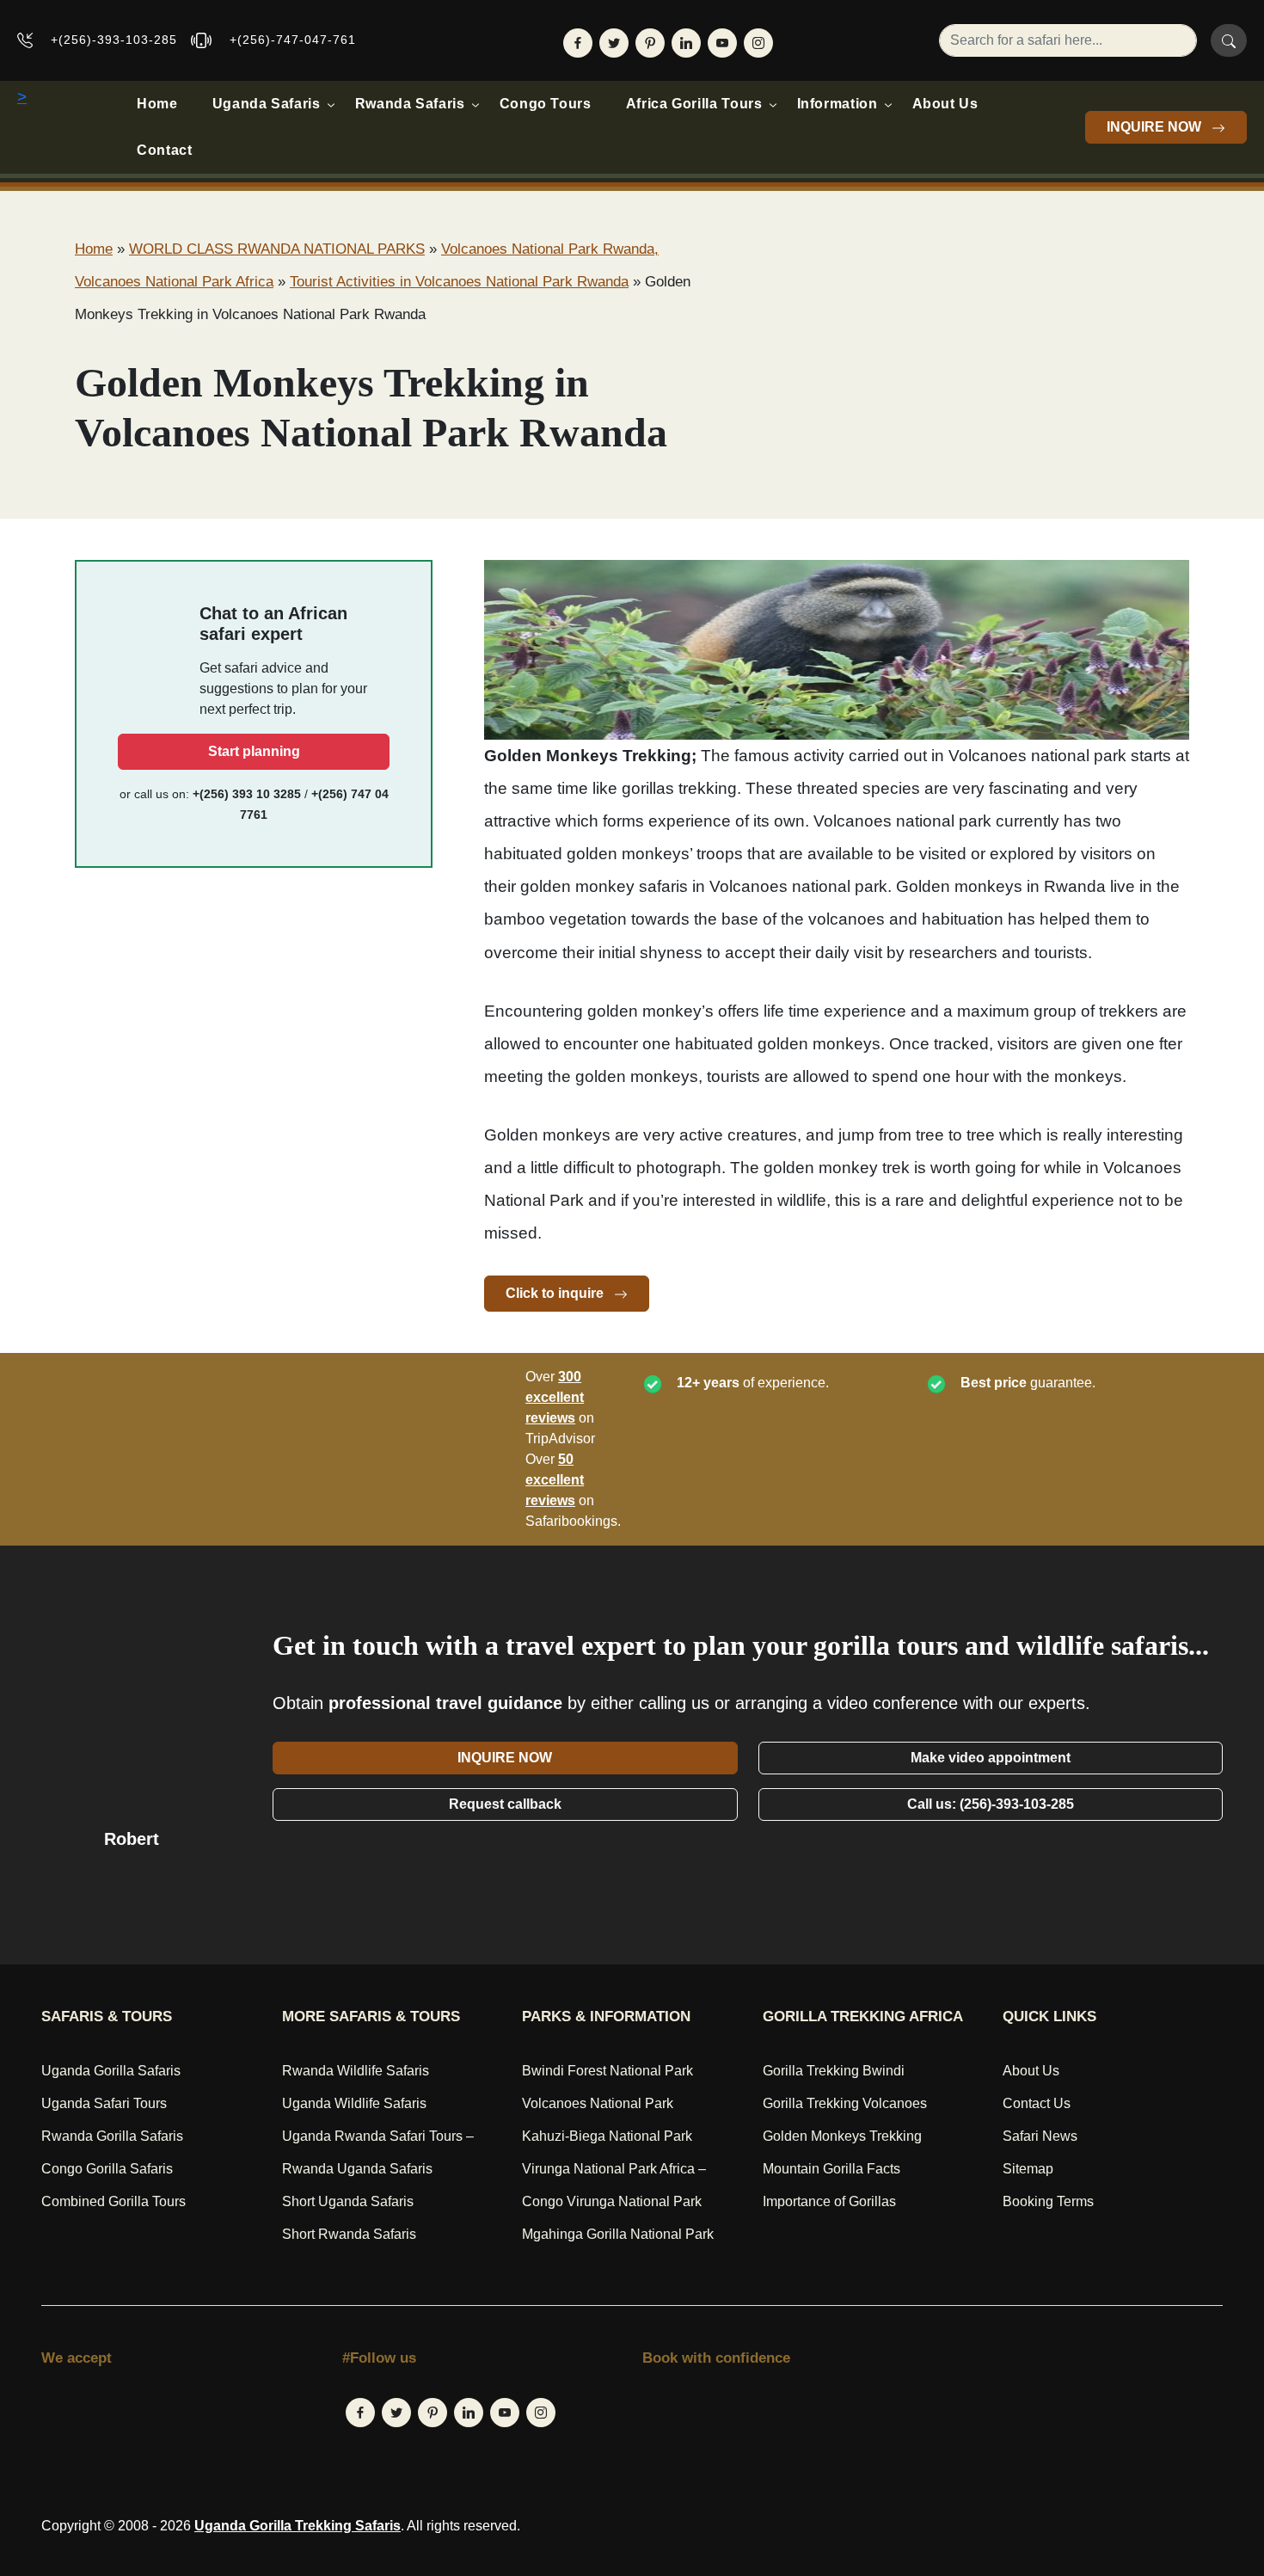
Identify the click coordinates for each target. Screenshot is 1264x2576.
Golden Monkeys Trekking (842, 2136)
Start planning (254, 751)
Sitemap (1028, 2169)
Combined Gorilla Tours (114, 2201)
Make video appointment (991, 1758)
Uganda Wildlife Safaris (354, 2103)
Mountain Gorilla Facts (831, 2169)
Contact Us (1037, 2103)
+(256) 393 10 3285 (247, 794)
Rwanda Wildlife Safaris (356, 2071)
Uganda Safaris (267, 104)
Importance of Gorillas (829, 2201)
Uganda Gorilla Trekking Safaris (298, 2526)
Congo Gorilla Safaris (107, 2169)
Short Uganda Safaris (348, 2201)
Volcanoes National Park (598, 2103)
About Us (945, 104)
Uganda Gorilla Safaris (111, 2071)
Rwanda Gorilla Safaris (112, 2136)
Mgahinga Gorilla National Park (618, 2234)
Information (838, 104)
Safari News (1040, 2136)
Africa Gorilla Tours (694, 104)
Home (157, 104)
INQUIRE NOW (1156, 127)
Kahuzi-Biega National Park (607, 2136)
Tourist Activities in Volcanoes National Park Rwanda (459, 282)
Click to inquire (556, 1293)
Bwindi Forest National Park (607, 2071)
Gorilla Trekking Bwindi (834, 2071)
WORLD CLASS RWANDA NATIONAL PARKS (277, 249)
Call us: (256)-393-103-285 (991, 1804)
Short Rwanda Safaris (349, 2234)
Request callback (505, 1804)
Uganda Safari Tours (104, 2103)
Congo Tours (546, 104)
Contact (164, 150)
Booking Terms (1048, 2201)
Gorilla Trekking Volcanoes (845, 2103)
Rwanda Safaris (410, 104)
